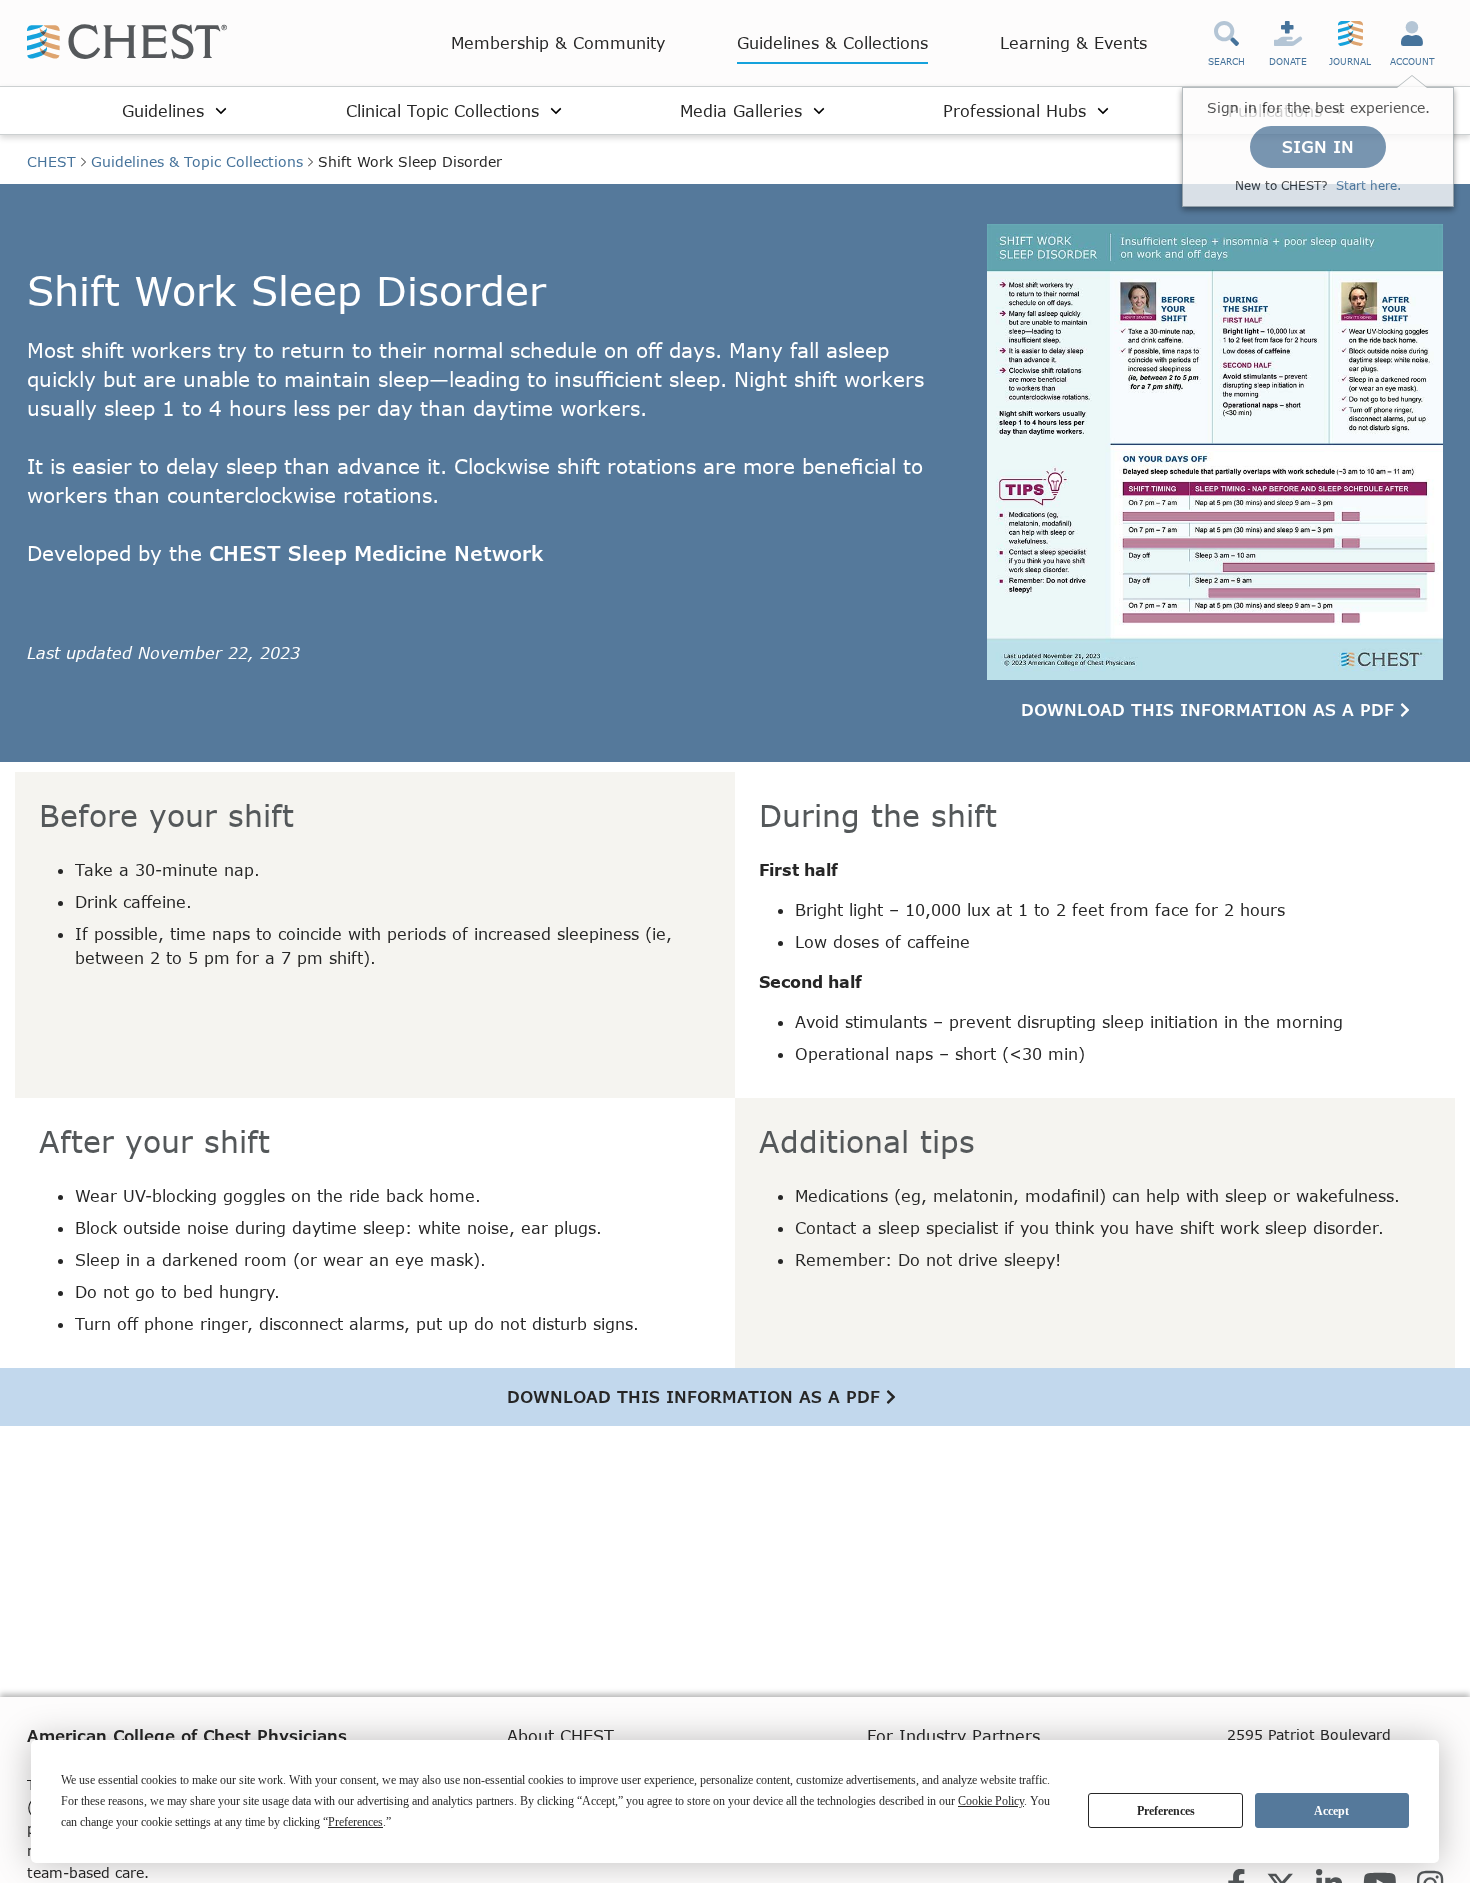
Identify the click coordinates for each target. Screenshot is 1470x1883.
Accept (1331, 1811)
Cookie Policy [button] (991, 1801)
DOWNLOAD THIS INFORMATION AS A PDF (1210, 709)
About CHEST (560, 1735)
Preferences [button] (355, 1822)
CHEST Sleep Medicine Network (376, 553)
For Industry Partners (953, 1735)
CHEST (51, 161)
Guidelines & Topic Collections (197, 161)
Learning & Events (1073, 42)
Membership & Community (558, 42)
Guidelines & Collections (832, 42)
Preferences (1166, 1811)
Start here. (1368, 185)
